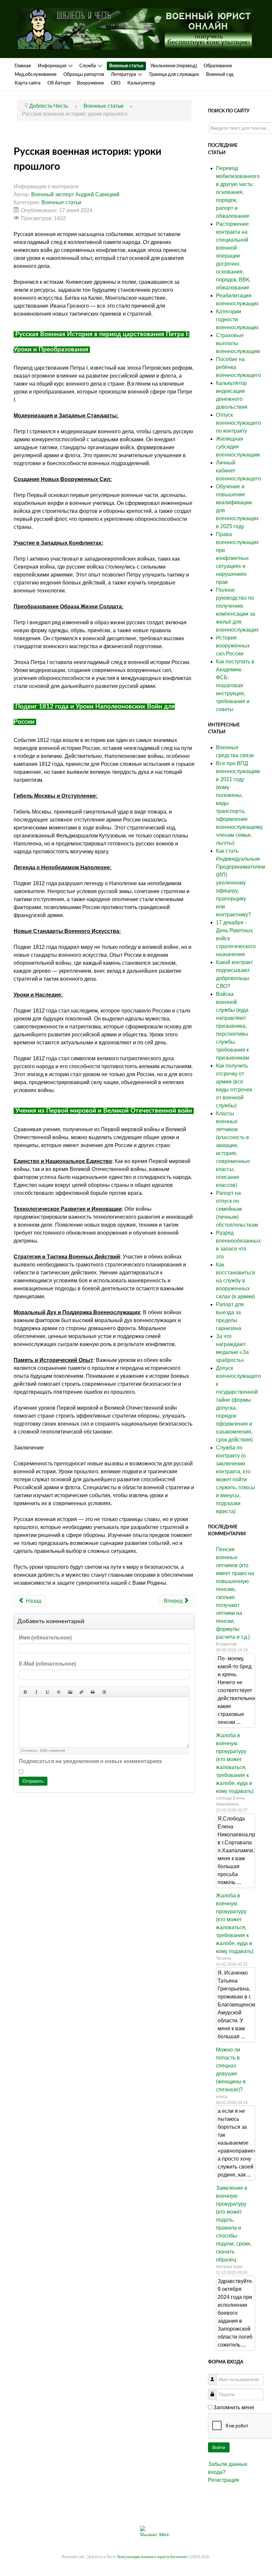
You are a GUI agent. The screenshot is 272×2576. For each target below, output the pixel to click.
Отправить (33, 1781)
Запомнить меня (234, 2407)
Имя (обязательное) (45, 1638)
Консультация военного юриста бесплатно (152, 2557)
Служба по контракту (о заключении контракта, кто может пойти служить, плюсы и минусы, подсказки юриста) (236, 1479)
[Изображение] (70, 1691)
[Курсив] (36, 1691)
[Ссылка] (81, 1691)
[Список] (104, 1691)
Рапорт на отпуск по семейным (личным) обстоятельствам (237, 1209)
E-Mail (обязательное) (47, 1664)
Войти (219, 2447)
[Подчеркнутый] (47, 1691)
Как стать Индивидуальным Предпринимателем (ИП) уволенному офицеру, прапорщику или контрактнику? (240, 883)
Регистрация (224, 2480)
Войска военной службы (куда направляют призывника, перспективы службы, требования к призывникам (233, 1026)
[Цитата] (93, 1691)
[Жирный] (25, 1691)
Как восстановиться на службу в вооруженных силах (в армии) (236, 1281)
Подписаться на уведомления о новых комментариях (91, 1761)
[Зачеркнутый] (59, 1691)
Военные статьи (61, 202)
